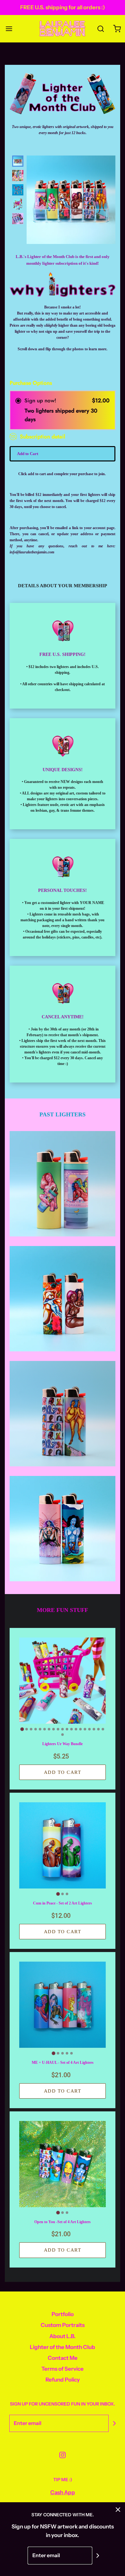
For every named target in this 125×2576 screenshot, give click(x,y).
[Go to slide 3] (31, 1729)
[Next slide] (16, 213)
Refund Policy (63, 2380)
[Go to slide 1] (22, 1729)
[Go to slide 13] (76, 1729)
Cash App (63, 2492)
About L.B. (63, 2336)
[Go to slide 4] (36, 1729)
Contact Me (63, 2358)
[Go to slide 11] (67, 1729)
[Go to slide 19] (103, 1729)
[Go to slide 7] (49, 1729)
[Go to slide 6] (45, 1729)
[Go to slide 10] (63, 1729)
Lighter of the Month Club (63, 2347)
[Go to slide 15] (85, 1729)
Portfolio (63, 2314)
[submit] (114, 2423)
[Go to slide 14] (80, 1729)
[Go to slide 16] (89, 1729)
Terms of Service (63, 2369)
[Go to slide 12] (71, 1729)
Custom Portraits (63, 2325)
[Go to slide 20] (63, 1735)
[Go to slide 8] (54, 1729)
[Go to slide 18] (98, 1729)
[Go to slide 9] (58, 1729)
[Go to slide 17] (94, 1729)
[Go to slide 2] (27, 1729)
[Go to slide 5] (40, 1729)
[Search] (101, 29)
